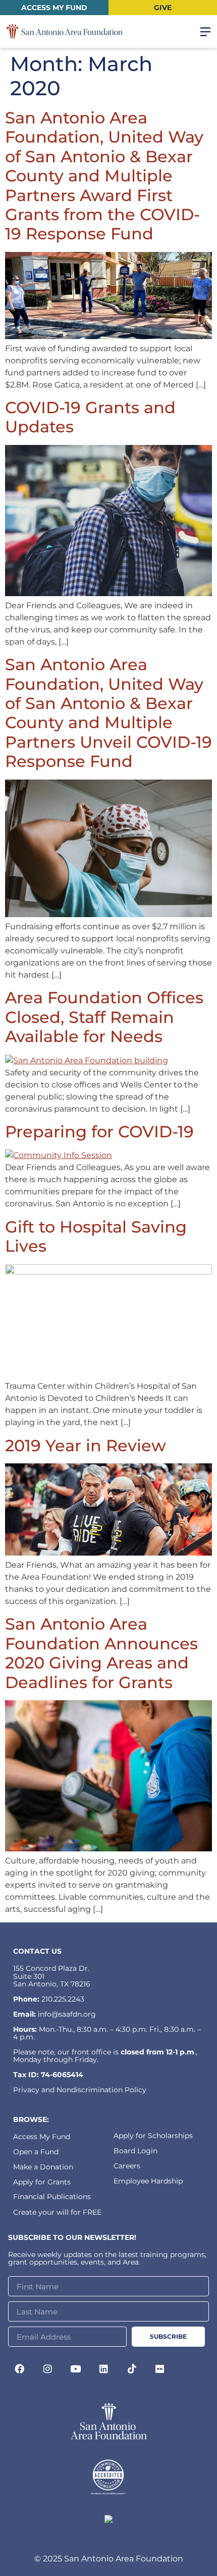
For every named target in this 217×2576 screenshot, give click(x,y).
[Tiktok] (132, 2368)
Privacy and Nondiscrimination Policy (80, 2090)
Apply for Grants (42, 2182)
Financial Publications (52, 2197)
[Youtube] (76, 2368)
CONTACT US (37, 1951)
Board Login (135, 2151)
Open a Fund (36, 2152)
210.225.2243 (63, 1999)
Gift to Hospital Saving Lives (96, 1236)
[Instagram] (48, 2368)
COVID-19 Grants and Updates (90, 417)
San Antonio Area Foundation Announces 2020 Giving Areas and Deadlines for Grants (101, 1653)
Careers (127, 2166)
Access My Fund (42, 2137)
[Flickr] (160, 2368)
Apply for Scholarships (153, 2136)
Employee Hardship (148, 2181)
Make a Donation (43, 2167)
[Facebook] (20, 2368)
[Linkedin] (104, 2368)
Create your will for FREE (57, 2212)
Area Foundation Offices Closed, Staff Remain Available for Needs (104, 1017)
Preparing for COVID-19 (99, 1132)
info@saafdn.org (67, 2014)
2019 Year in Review (86, 1445)
